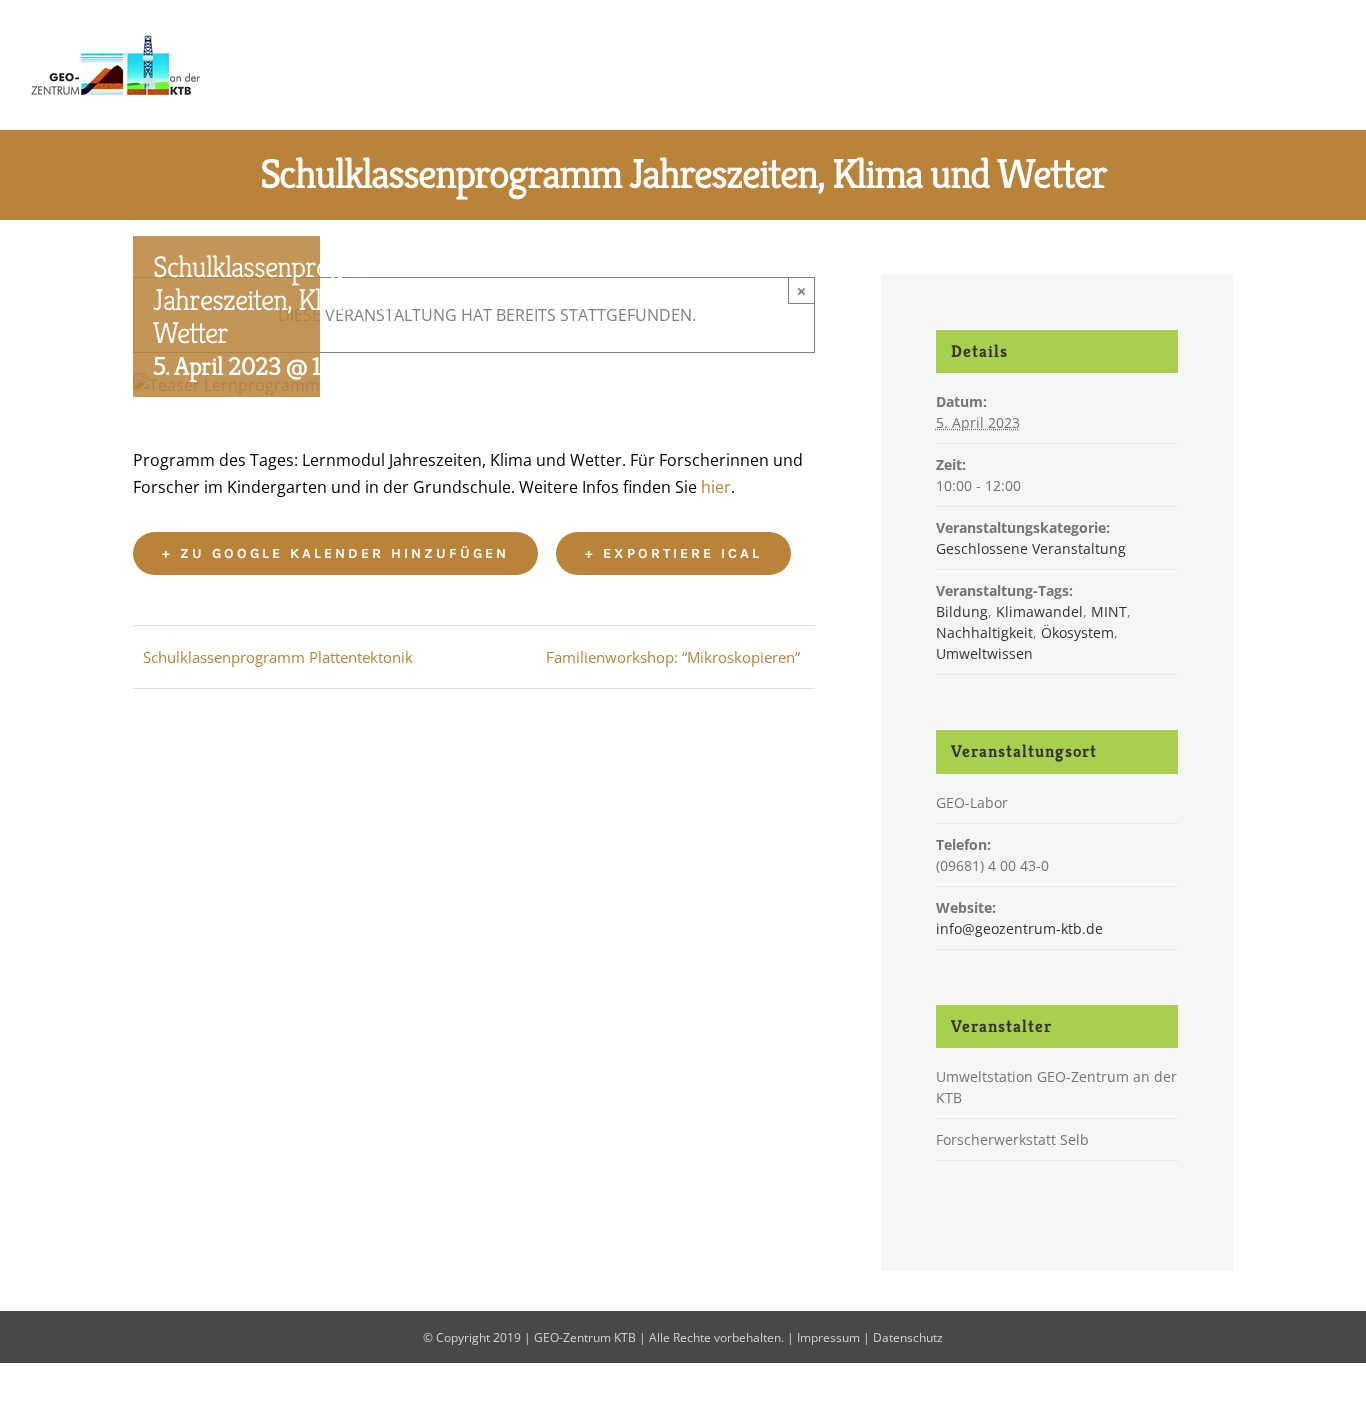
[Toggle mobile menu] (1328, 63)
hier (716, 487)
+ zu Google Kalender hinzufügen (335, 553)
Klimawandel (1039, 611)
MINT (1109, 611)
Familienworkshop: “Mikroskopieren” (673, 657)
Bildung (962, 611)
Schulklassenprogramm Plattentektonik (278, 657)
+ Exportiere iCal (673, 553)
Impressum (828, 1337)
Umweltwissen (984, 653)
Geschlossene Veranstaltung (1031, 548)
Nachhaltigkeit (984, 632)
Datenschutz (908, 1337)
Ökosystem (1077, 632)
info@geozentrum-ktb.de (1019, 928)
